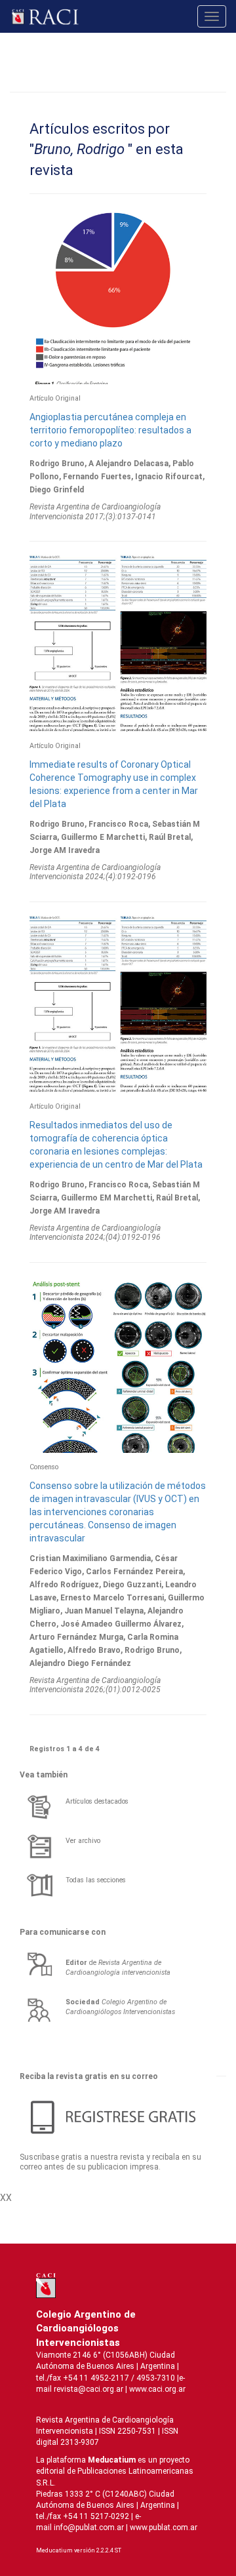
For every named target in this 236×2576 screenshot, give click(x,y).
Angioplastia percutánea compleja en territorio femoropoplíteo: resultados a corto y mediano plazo (110, 430)
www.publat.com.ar (163, 2527)
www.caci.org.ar (157, 2389)
